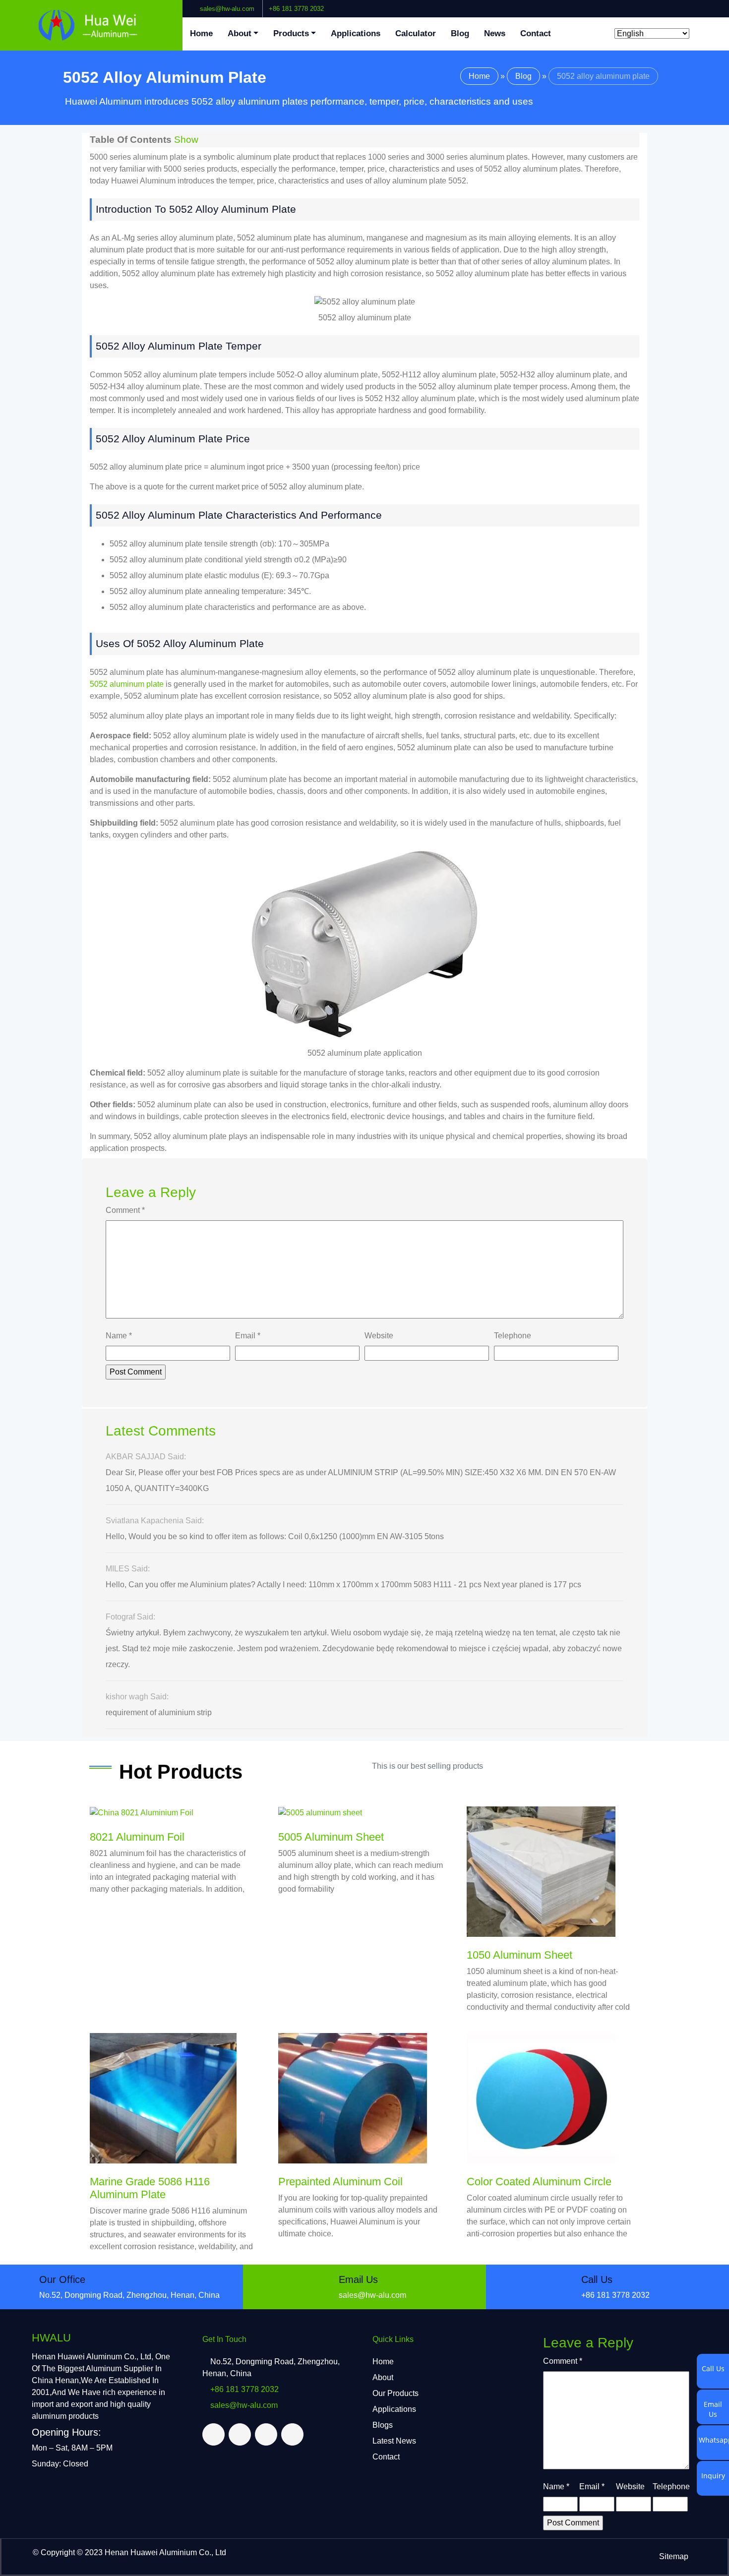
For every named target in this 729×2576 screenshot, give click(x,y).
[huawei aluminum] (91, 25)
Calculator (416, 33)
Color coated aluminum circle (539, 2182)
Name (119, 1336)
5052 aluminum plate (127, 684)
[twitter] (698, 4)
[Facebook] (690, 4)
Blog (460, 33)
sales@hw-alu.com (227, 9)
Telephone (513, 1336)
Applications (356, 33)
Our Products (395, 2393)
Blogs (383, 2425)
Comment (125, 1210)
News (495, 33)
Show (186, 140)
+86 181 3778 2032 (296, 9)
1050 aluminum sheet (519, 1955)
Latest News (394, 2441)
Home (201, 33)
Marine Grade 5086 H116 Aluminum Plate (150, 2188)
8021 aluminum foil (137, 1837)
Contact (536, 33)
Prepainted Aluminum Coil (340, 2182)
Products (291, 33)
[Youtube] (714, 4)
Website (379, 1336)
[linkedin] (706, 4)
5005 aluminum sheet (331, 1837)
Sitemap (674, 2556)
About (240, 33)
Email (248, 1336)
